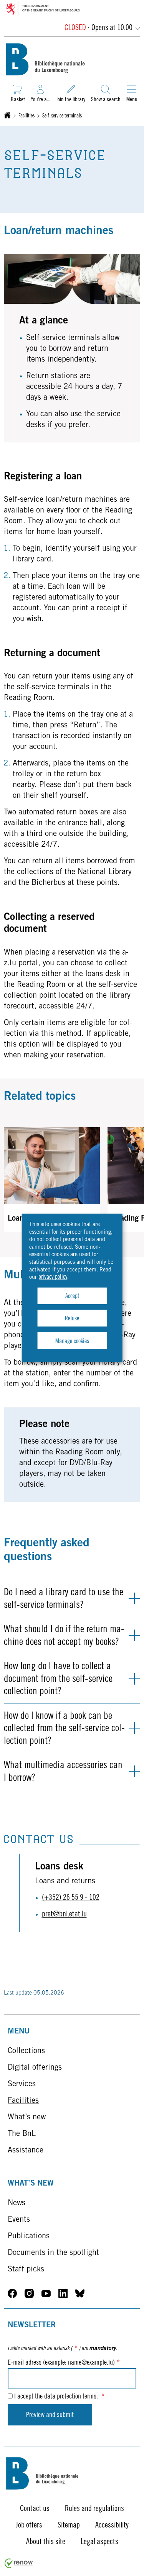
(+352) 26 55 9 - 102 (71, 1898)
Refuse (72, 1319)
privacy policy (53, 1277)
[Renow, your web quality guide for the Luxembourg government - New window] (19, 2567)
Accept (72, 1296)
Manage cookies (72, 1341)
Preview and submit (50, 2415)
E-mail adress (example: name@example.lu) (64, 2363)
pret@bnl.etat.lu (64, 1915)
